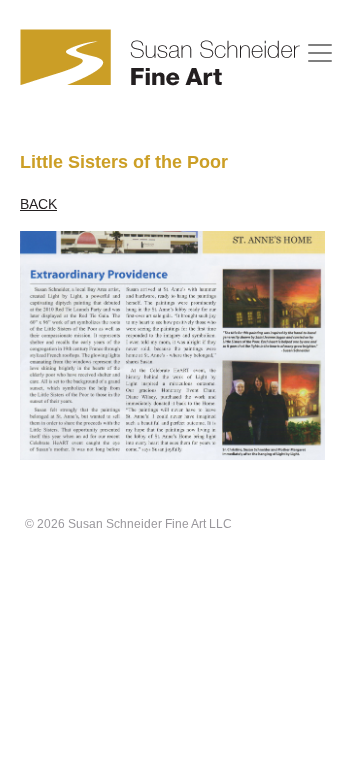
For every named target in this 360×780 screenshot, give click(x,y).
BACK (38, 204)
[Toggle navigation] (320, 53)
